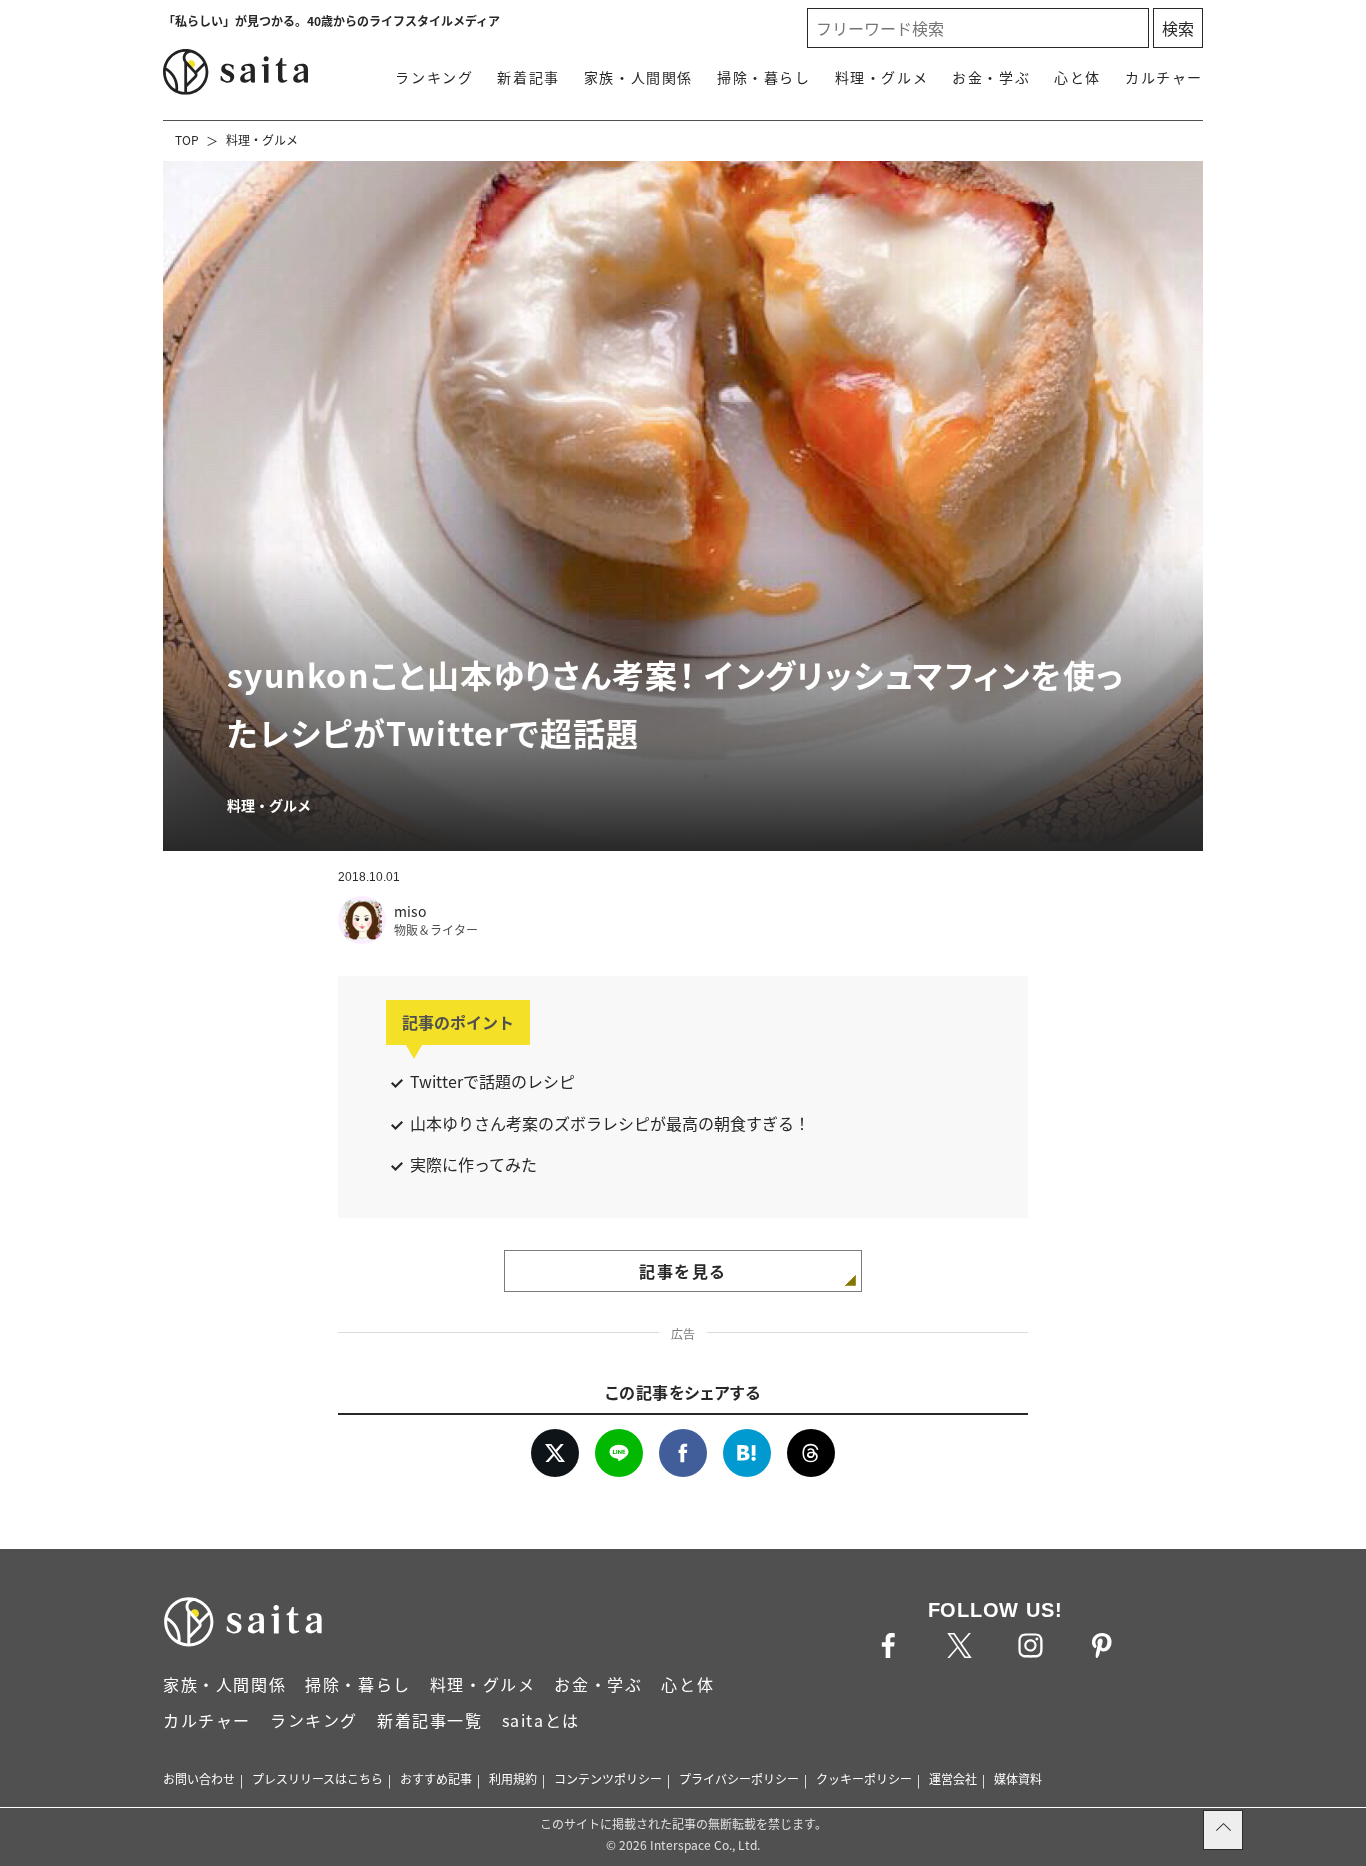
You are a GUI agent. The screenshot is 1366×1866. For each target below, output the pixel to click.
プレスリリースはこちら (317, 1778)
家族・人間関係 (638, 77)
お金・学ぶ (991, 77)
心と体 (1077, 77)
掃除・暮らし (764, 77)
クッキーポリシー (864, 1778)
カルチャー (1164, 77)
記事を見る (683, 1271)
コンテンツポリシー (608, 1778)
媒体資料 (1018, 1778)
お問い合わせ (199, 1778)
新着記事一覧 (430, 1720)
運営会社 (953, 1778)
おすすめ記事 (436, 1778)
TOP (187, 139)
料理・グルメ (882, 77)
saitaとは (541, 1720)
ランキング (434, 77)
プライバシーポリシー (739, 1778)
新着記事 (528, 77)
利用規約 (513, 1778)
